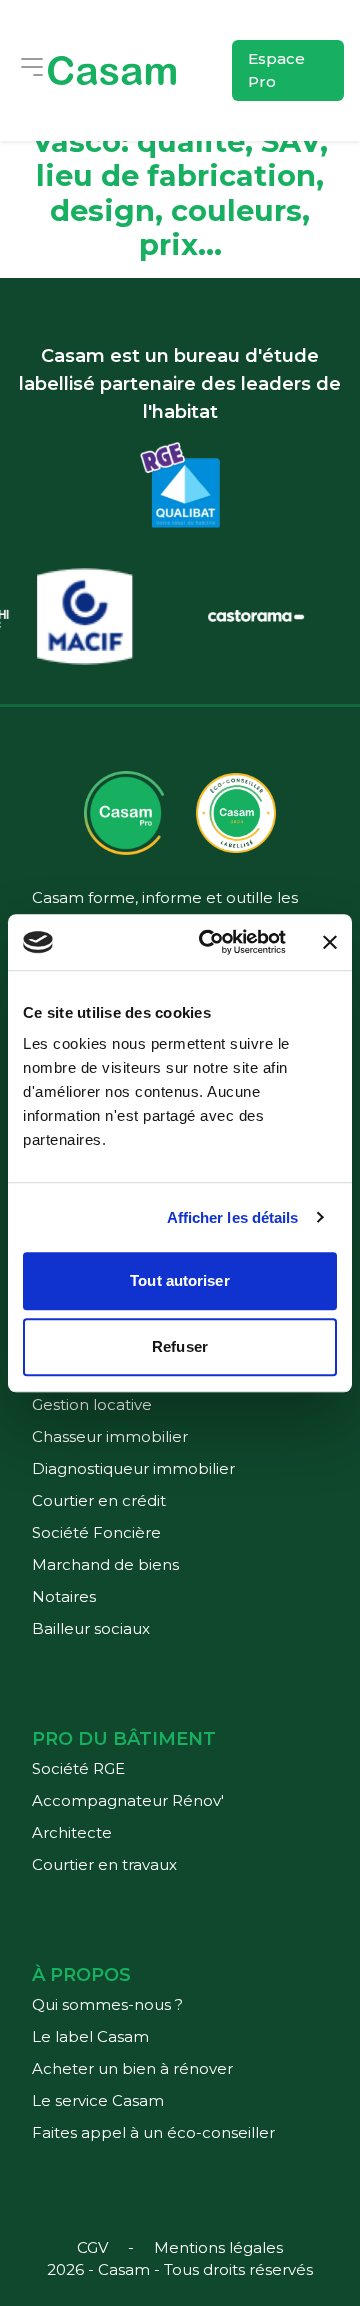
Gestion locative (92, 1404)
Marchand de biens (105, 1564)
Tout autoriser (179, 1280)
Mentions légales (218, 2247)
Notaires (64, 1596)
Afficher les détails (233, 1217)
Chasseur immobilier (110, 1436)
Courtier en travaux (104, 1864)
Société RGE (78, 1768)
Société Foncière (96, 1532)
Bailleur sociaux (91, 1628)
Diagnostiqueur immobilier (133, 1468)
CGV (92, 2247)
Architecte (72, 1832)
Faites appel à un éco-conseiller (153, 2132)
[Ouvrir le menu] (32, 67)
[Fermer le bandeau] (330, 942)
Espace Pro (276, 70)
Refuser (180, 1346)
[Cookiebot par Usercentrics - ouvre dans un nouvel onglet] (211, 942)
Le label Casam (90, 2036)
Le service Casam (98, 2100)
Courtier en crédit (99, 1500)
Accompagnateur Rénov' (128, 1800)
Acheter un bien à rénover (132, 2068)
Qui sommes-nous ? (107, 2004)
